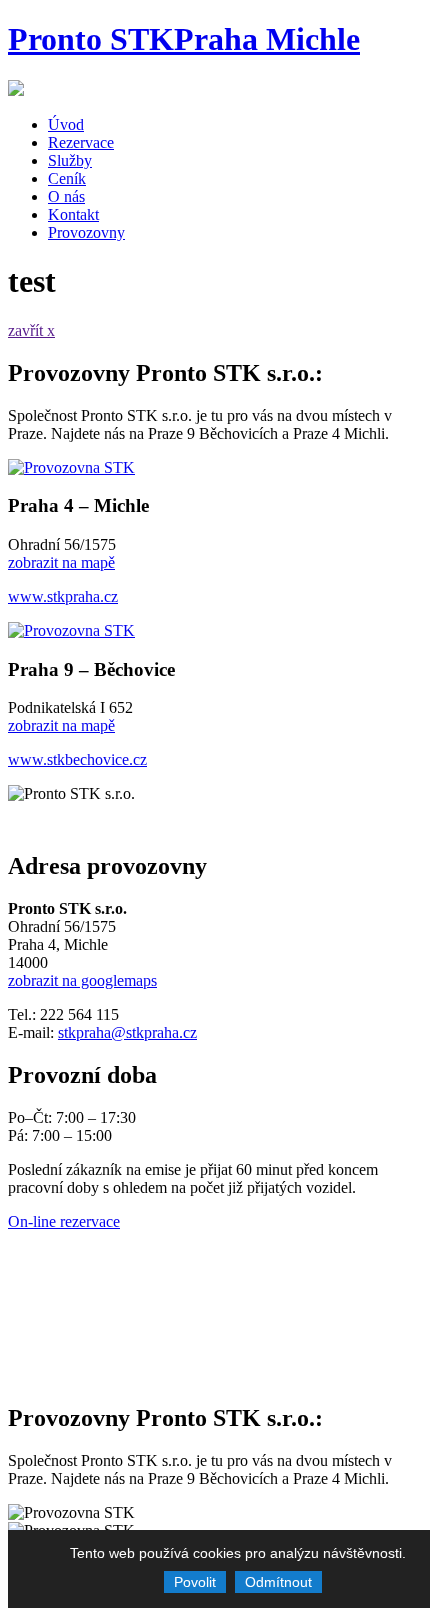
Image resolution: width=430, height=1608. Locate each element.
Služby (70, 160)
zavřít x (31, 330)
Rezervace (81, 142)
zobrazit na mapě (61, 562)
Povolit (195, 1582)
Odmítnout (278, 1582)
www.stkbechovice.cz (77, 759)
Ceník (67, 178)
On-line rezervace (64, 1221)
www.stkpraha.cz (63, 596)
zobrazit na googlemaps (82, 980)
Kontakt (73, 214)
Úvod (66, 124)
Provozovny (86, 232)
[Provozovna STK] (71, 467)
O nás (66, 196)
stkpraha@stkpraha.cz (127, 1032)
